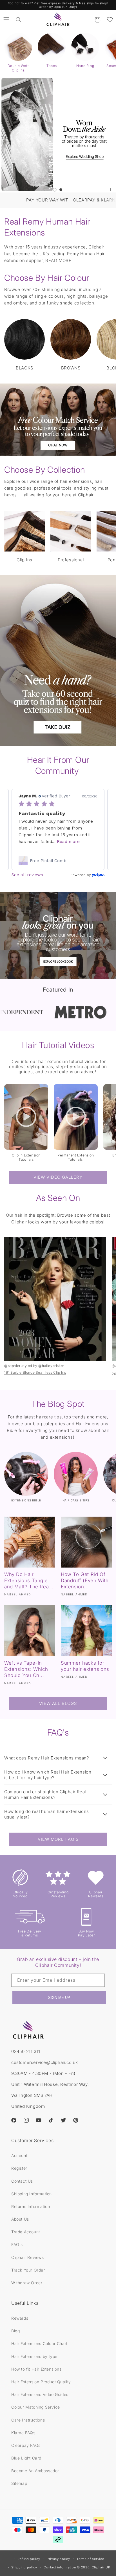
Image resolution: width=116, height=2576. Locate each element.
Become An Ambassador (35, 2471)
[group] (58, 134)
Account (19, 2155)
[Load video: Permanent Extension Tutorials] (76, 1117)
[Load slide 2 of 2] (61, 190)
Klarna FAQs (23, 2433)
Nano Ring (85, 66)
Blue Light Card (26, 2458)
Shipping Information (32, 2194)
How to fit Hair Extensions (36, 2369)
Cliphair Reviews (28, 2257)
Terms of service (90, 2559)
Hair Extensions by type (34, 2356)
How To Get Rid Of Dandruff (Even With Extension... (85, 1580)
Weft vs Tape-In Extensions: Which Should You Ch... (26, 1669)
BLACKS (24, 368)
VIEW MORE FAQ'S (58, 1839)
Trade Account (26, 2232)
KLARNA (67, 200)
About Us (20, 2219)
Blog (15, 2331)
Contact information (60, 2567)
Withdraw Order (27, 2283)
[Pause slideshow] (110, 190)
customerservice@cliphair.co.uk (45, 2062)
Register (19, 2168)
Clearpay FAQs (26, 2445)
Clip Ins (24, 560)
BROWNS (71, 368)
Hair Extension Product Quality (41, 2382)
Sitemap (19, 2483)
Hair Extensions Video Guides (40, 2394)
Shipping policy (24, 2567)
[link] (58, 861)
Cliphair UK (101, 2567)
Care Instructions (28, 2420)
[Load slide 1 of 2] (55, 190)
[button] (6, 20)
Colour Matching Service (36, 2407)
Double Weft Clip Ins (18, 68)
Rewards (20, 2318)
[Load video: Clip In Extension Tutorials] (26, 1117)
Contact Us (22, 2181)
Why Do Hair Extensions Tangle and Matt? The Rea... (29, 1580)
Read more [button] (80, 842)
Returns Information (31, 2206)
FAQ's (17, 2244)
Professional (71, 560)
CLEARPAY (42, 200)
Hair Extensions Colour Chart (39, 2343)
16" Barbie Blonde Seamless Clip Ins (35, 1373)
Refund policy (29, 2559)
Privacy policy (58, 2559)
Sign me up (59, 1998)
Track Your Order (28, 2270)
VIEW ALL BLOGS (58, 1703)
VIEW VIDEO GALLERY (58, 1177)
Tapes (52, 66)
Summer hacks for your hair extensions (85, 1666)
